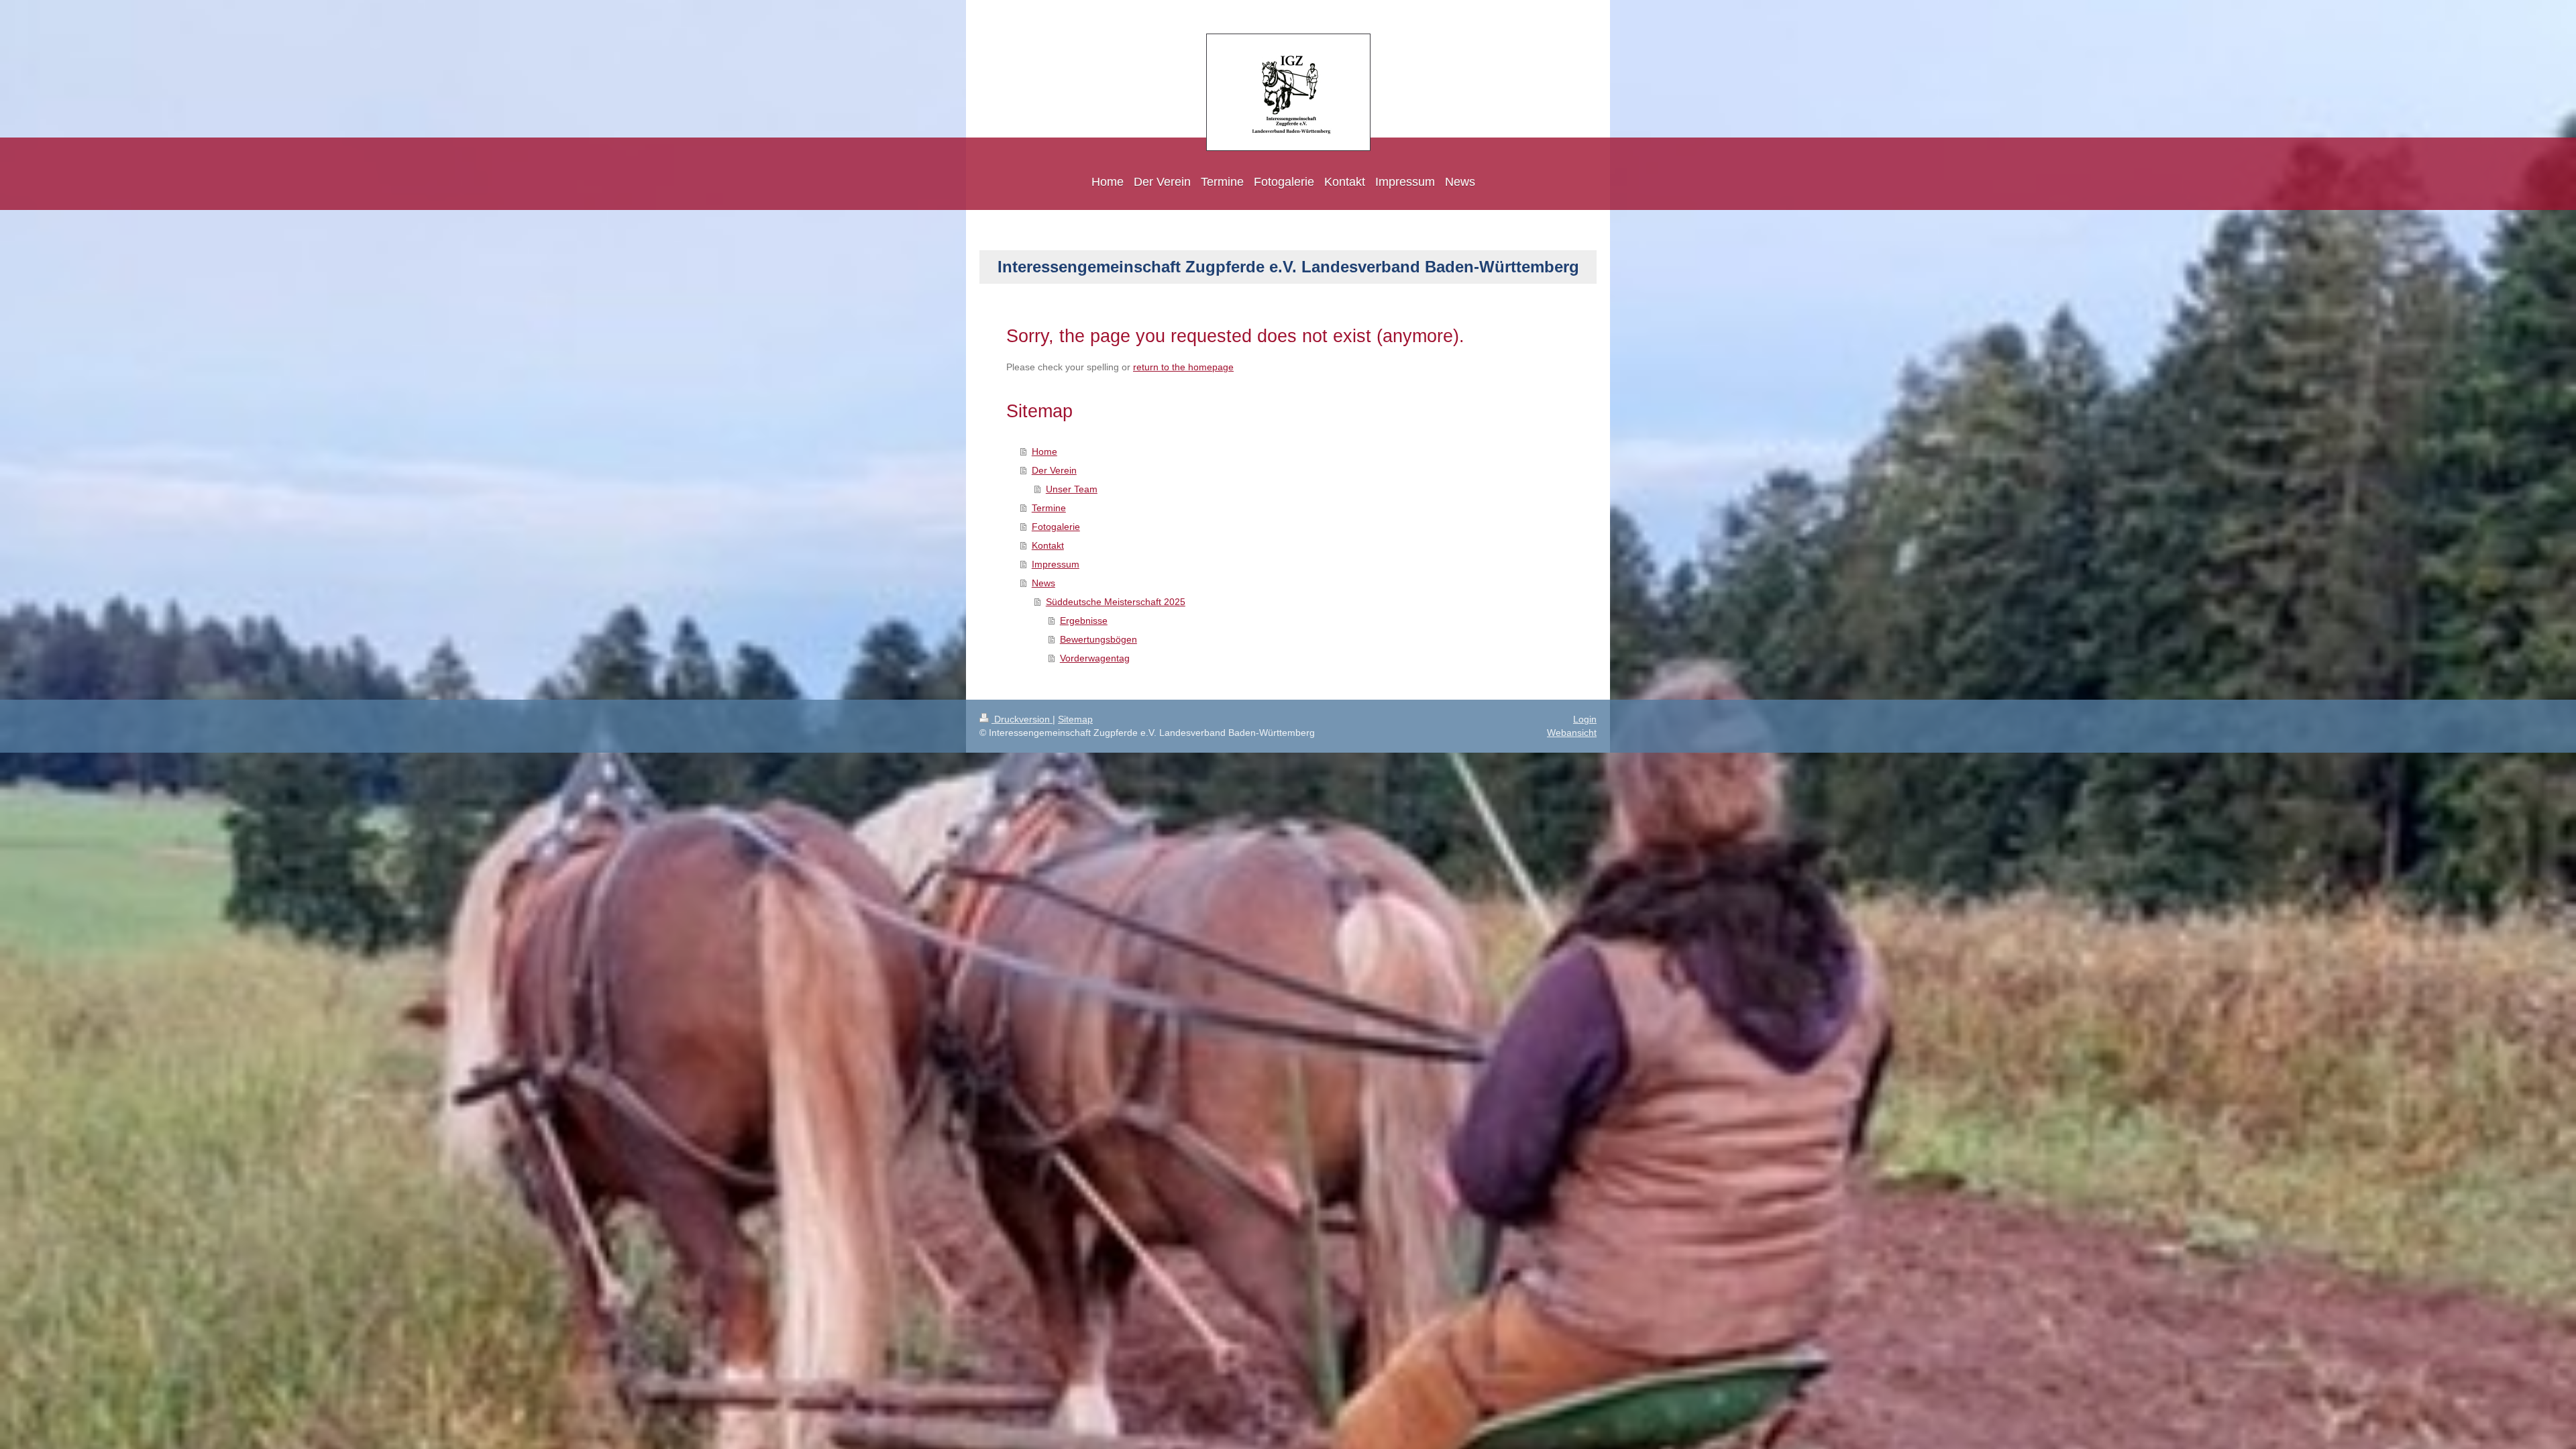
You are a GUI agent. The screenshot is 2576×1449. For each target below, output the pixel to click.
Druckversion (1022, 719)
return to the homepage (1183, 367)
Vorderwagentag (1095, 658)
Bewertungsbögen (1098, 639)
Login (1585, 719)
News (1043, 583)
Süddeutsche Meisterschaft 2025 (1116, 602)
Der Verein (1054, 470)
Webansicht (1572, 733)
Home (1044, 451)
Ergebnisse (1084, 621)
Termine (1049, 508)
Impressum (1056, 564)
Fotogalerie (1056, 527)
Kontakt (1048, 545)
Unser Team (1072, 489)
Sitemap (1075, 719)
